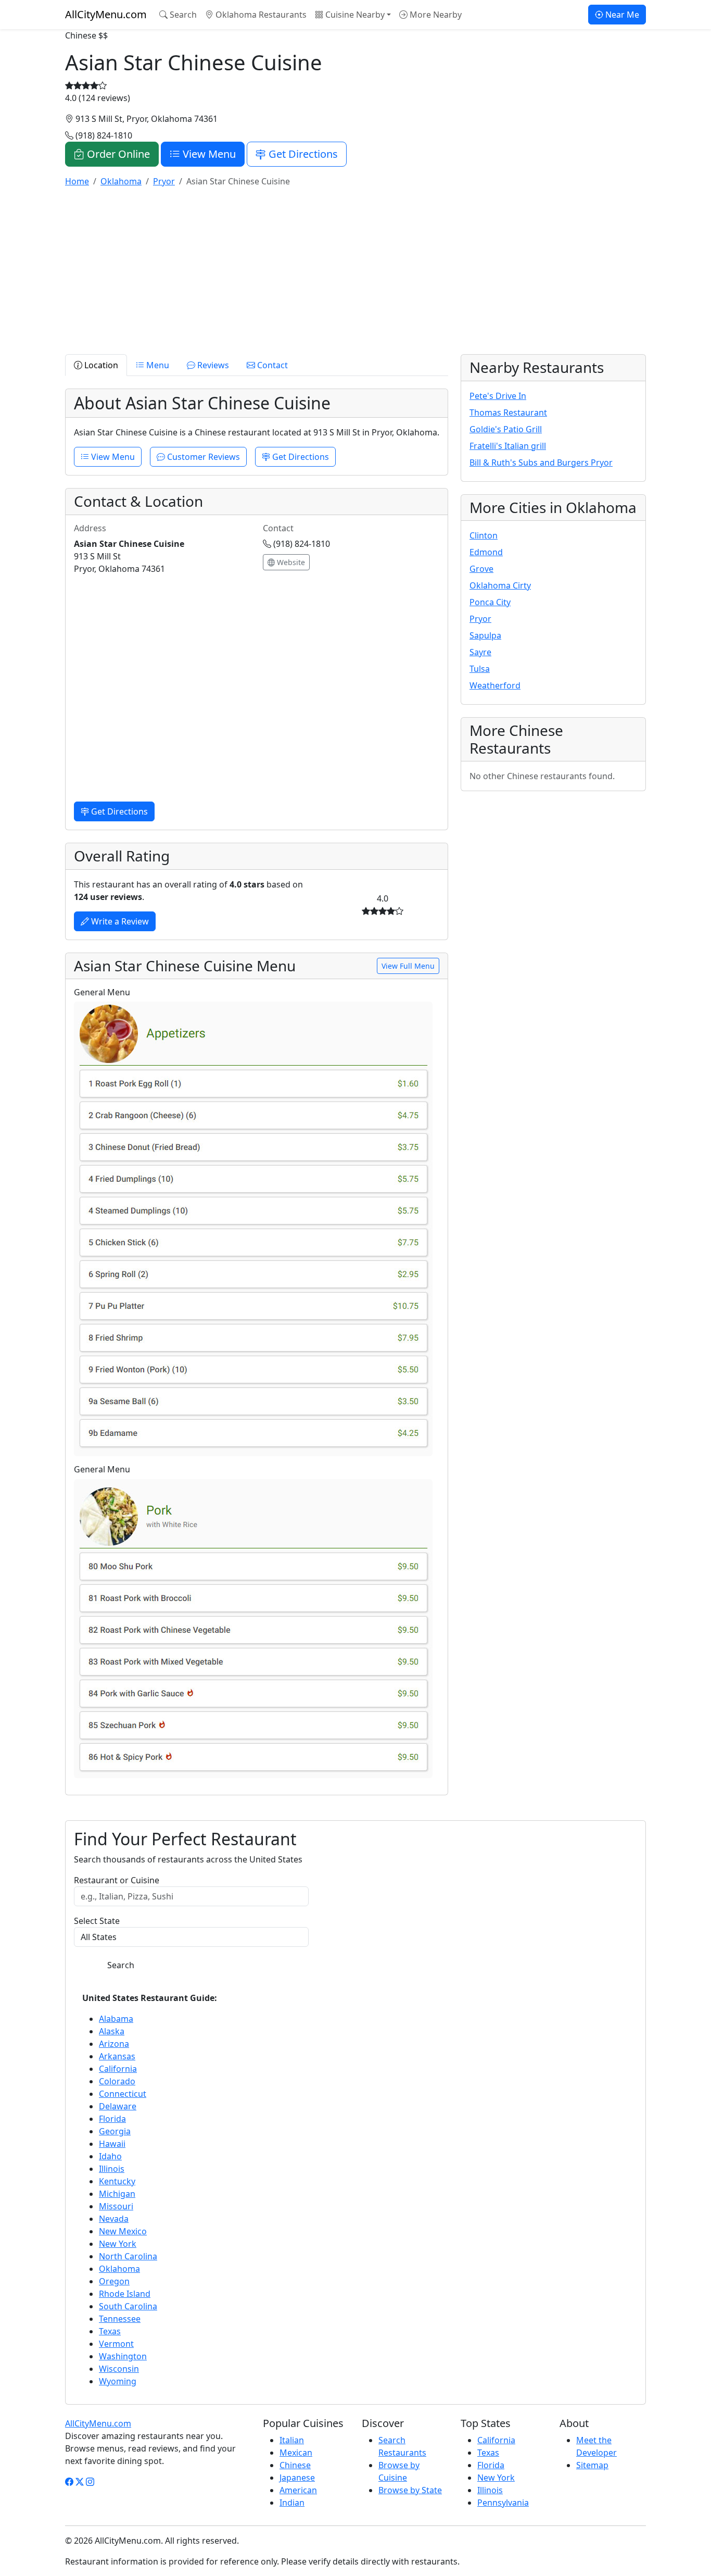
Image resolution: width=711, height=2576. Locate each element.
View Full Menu (408, 966)
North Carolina (128, 2256)
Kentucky (117, 2181)
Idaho (110, 2156)
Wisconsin (119, 2369)
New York (118, 2244)
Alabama (116, 2019)
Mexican (296, 2453)
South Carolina (128, 2306)
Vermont (116, 2344)
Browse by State (410, 2490)
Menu (157, 365)
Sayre (480, 652)
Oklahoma (119, 2269)
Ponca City (490, 602)
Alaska (112, 2031)
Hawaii (112, 2144)
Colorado (117, 2081)
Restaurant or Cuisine (117, 1880)
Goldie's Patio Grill (506, 429)
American (298, 2490)
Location (100, 365)
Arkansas (117, 2056)
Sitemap (592, 2465)
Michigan (117, 2194)
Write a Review (119, 921)
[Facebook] (69, 2482)
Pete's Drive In (498, 396)
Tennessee (120, 2319)
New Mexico (123, 2231)
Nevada (114, 2219)
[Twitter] (80, 2482)
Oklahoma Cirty (500, 585)
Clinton (484, 535)
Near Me (621, 15)
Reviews (212, 365)
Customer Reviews (202, 457)
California (118, 2069)
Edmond (486, 552)
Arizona (114, 2044)
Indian (292, 2503)
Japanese (297, 2478)
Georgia (115, 2131)
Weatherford (495, 685)
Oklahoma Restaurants (260, 15)
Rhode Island (125, 2294)
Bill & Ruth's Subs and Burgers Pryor (541, 462)
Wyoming (118, 2381)
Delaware (118, 2106)
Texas (110, 2331)
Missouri (116, 2206)
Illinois (112, 2169)
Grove (481, 569)
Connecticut (123, 2094)
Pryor (480, 619)
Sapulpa (485, 635)
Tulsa (480, 669)
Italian (292, 2440)
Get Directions (302, 154)
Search (182, 15)
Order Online (117, 154)
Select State (97, 1921)
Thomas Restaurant (508, 412)
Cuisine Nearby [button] (354, 15)
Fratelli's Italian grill (508, 446)
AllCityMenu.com (106, 14)
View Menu (208, 154)
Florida (112, 2119)
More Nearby (435, 15)
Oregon (114, 2281)
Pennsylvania (503, 2503)
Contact (271, 365)
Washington (123, 2356)
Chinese (295, 2465)
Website (290, 562)
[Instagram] (90, 2482)
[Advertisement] (355, 269)
